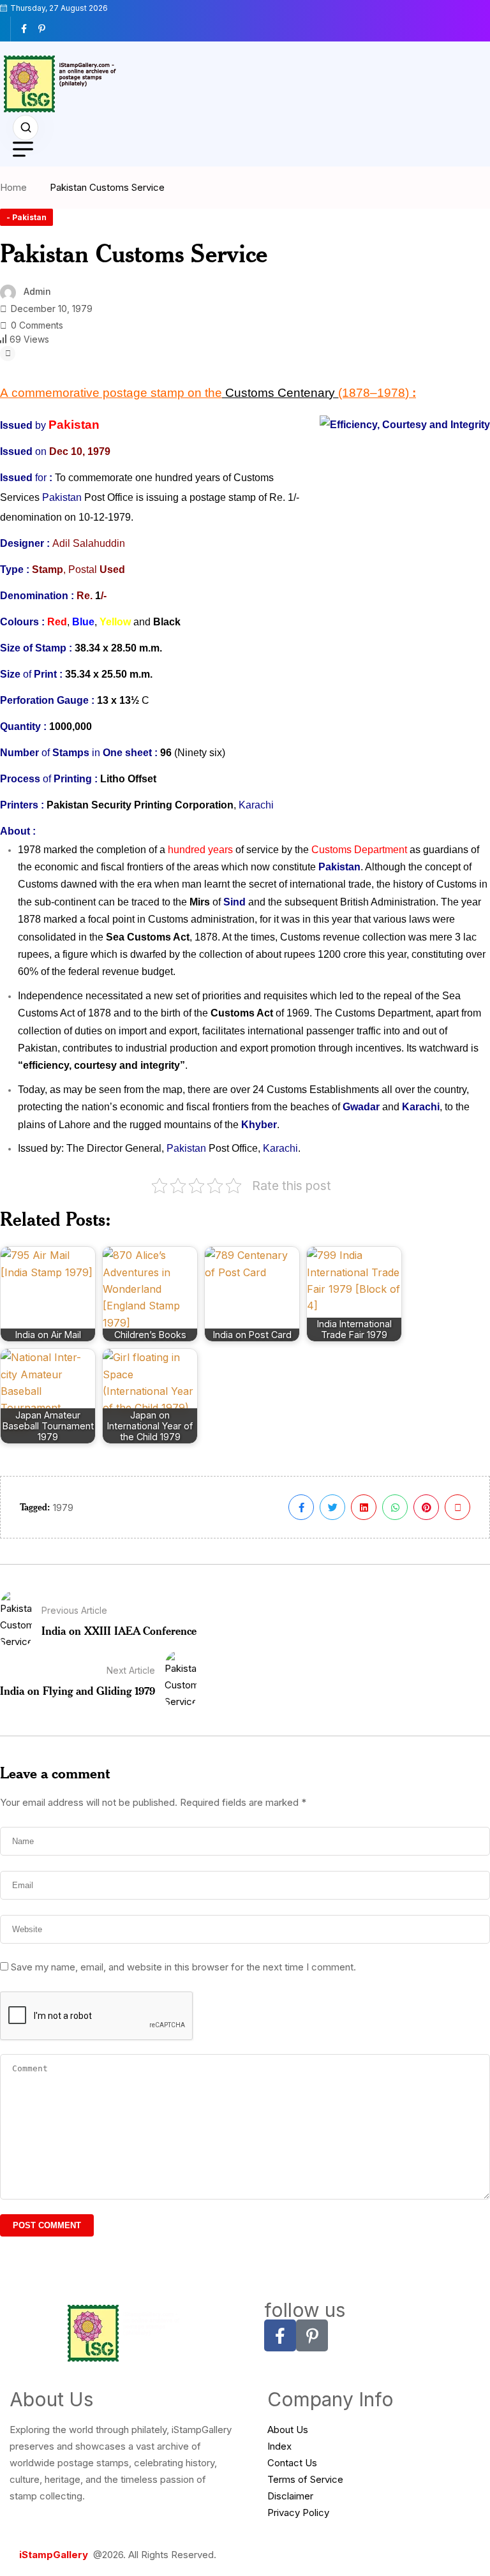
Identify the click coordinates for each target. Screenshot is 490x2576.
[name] (29, 29)
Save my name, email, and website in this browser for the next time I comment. (183, 1967)
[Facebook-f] (280, 2335)
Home (16, 187)
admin (37, 291)
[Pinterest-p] (312, 2335)
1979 (63, 1508)
